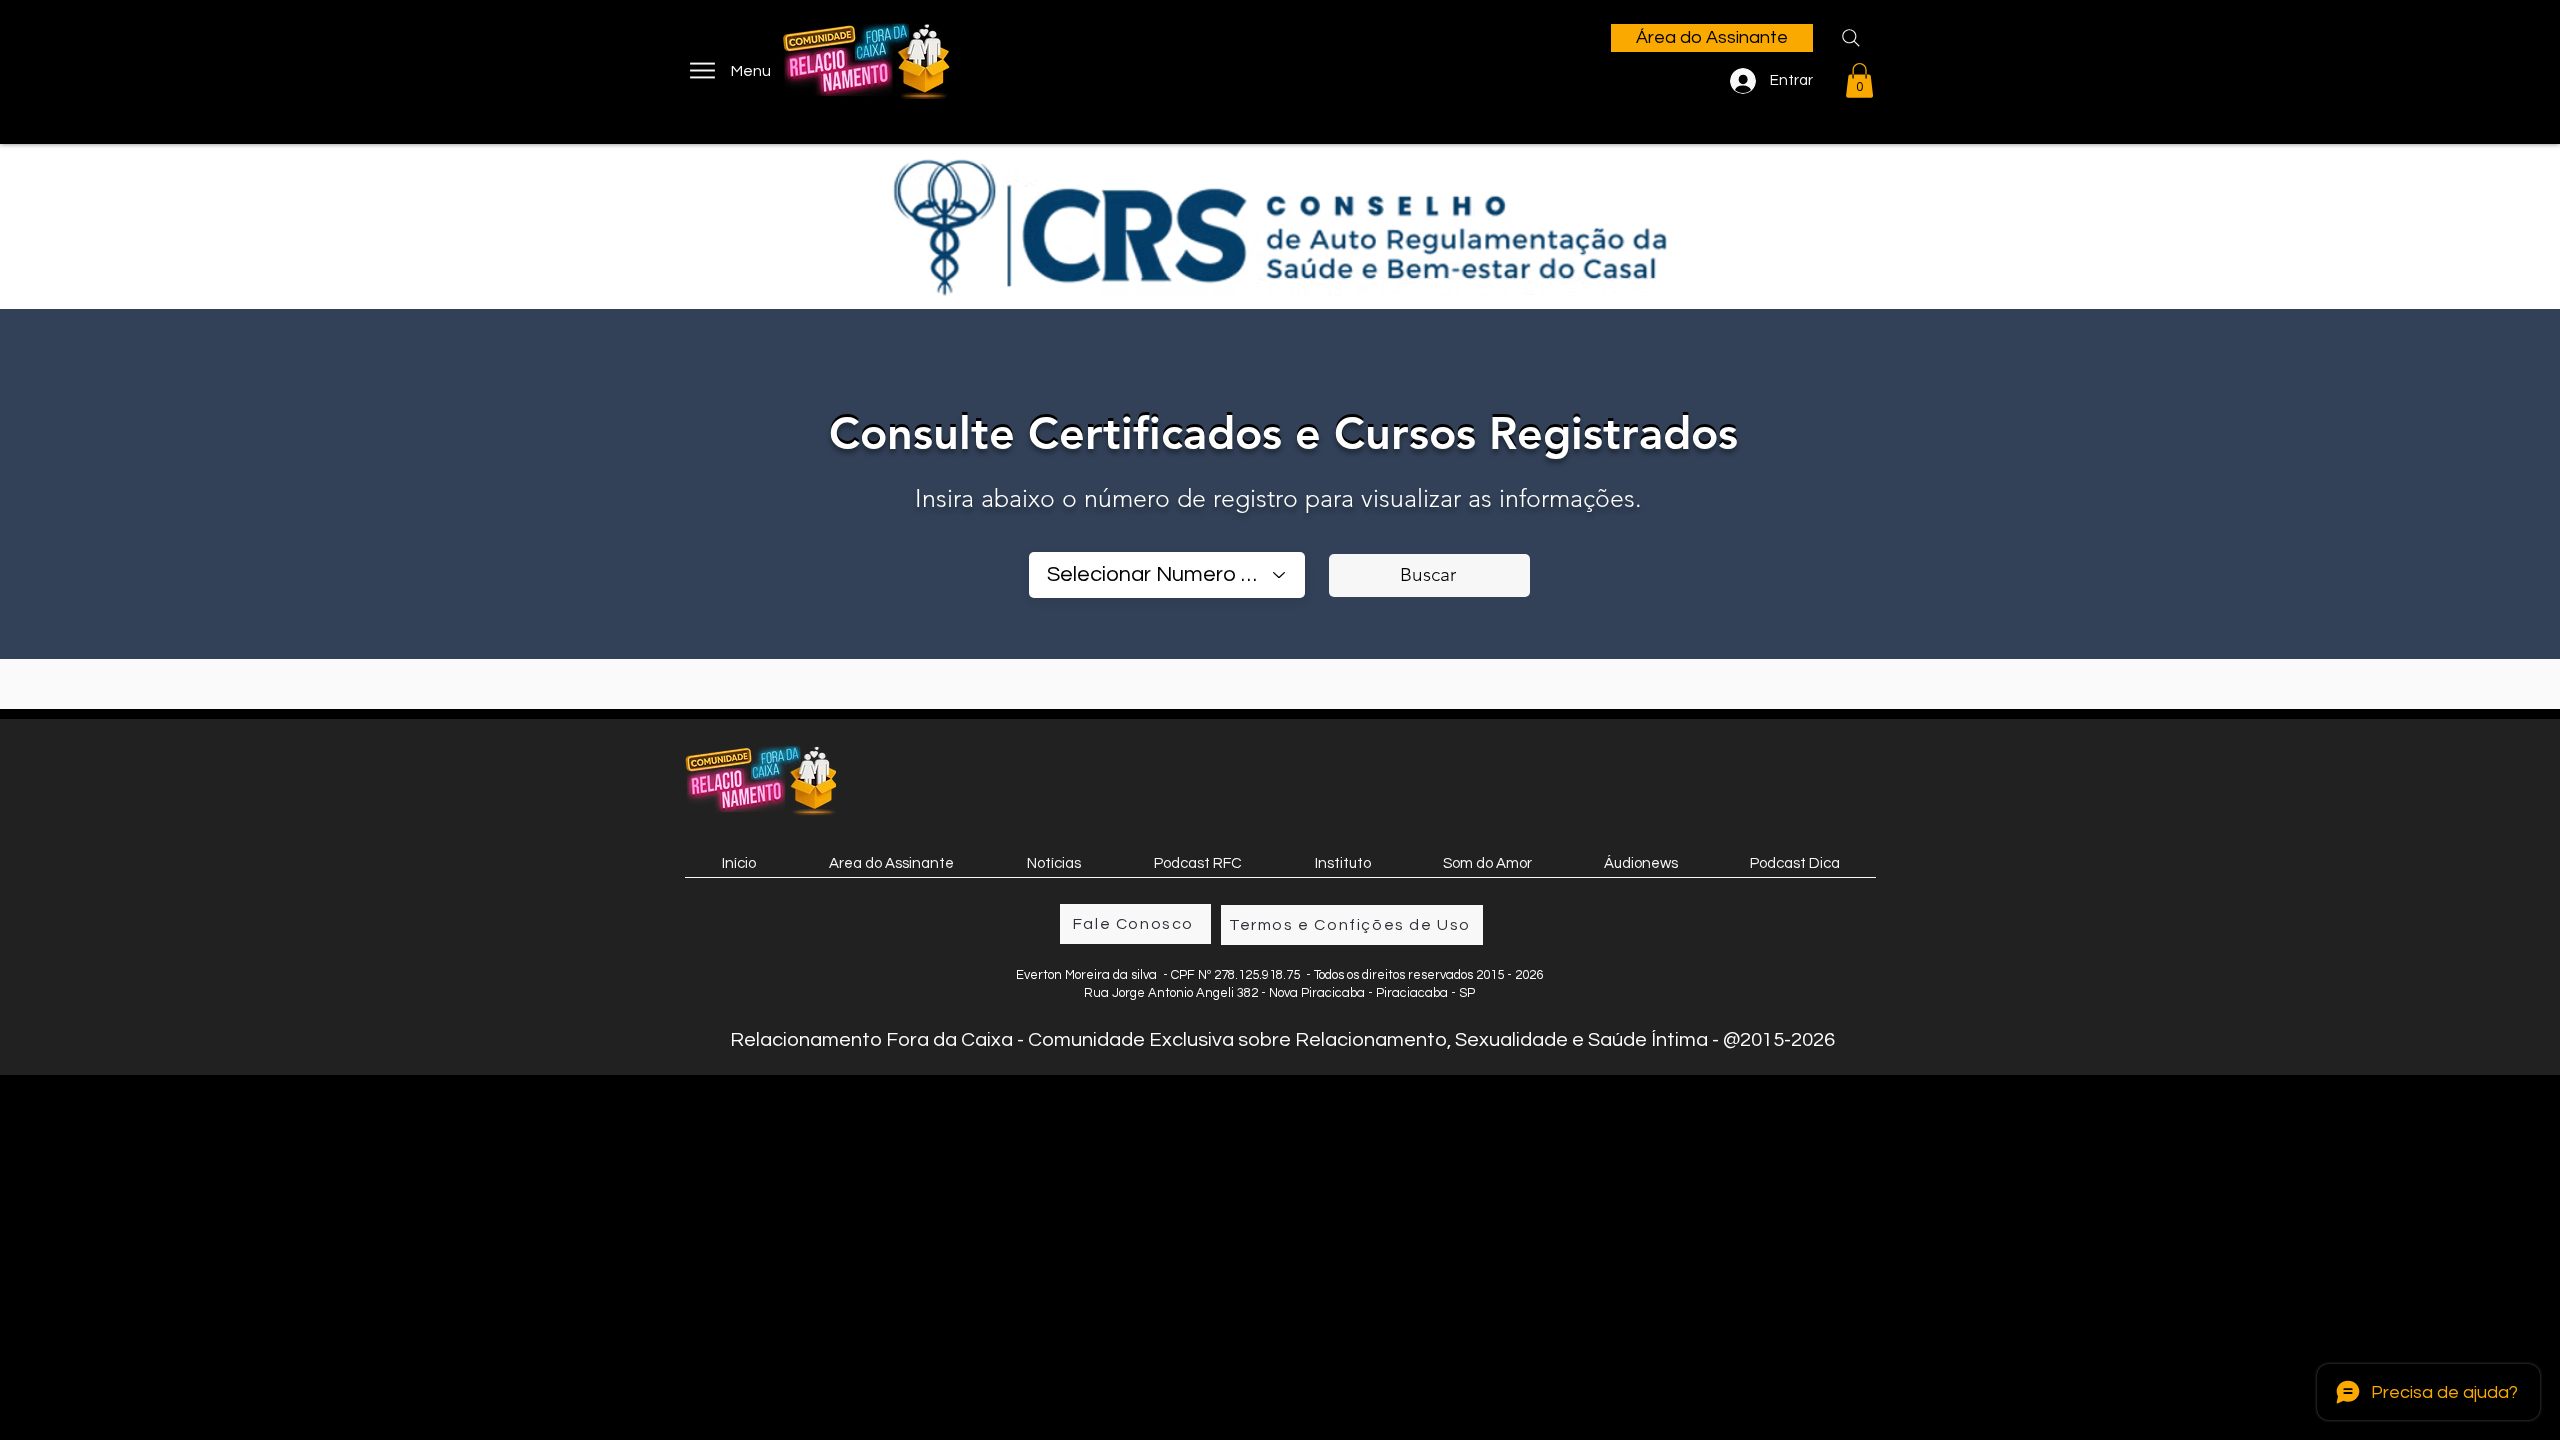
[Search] (1851, 38)
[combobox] (1167, 575)
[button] (1859, 80)
